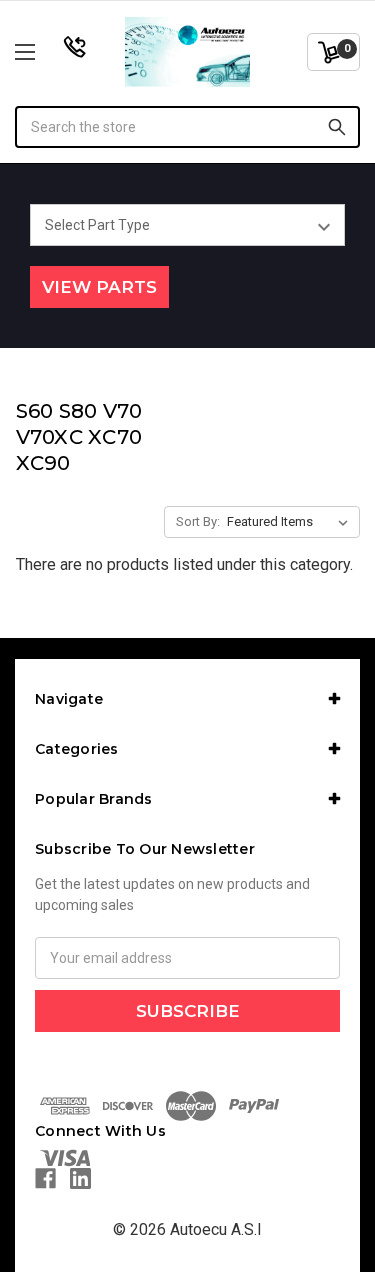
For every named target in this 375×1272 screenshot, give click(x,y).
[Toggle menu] (49, 51)
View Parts (99, 287)
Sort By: (198, 521)
